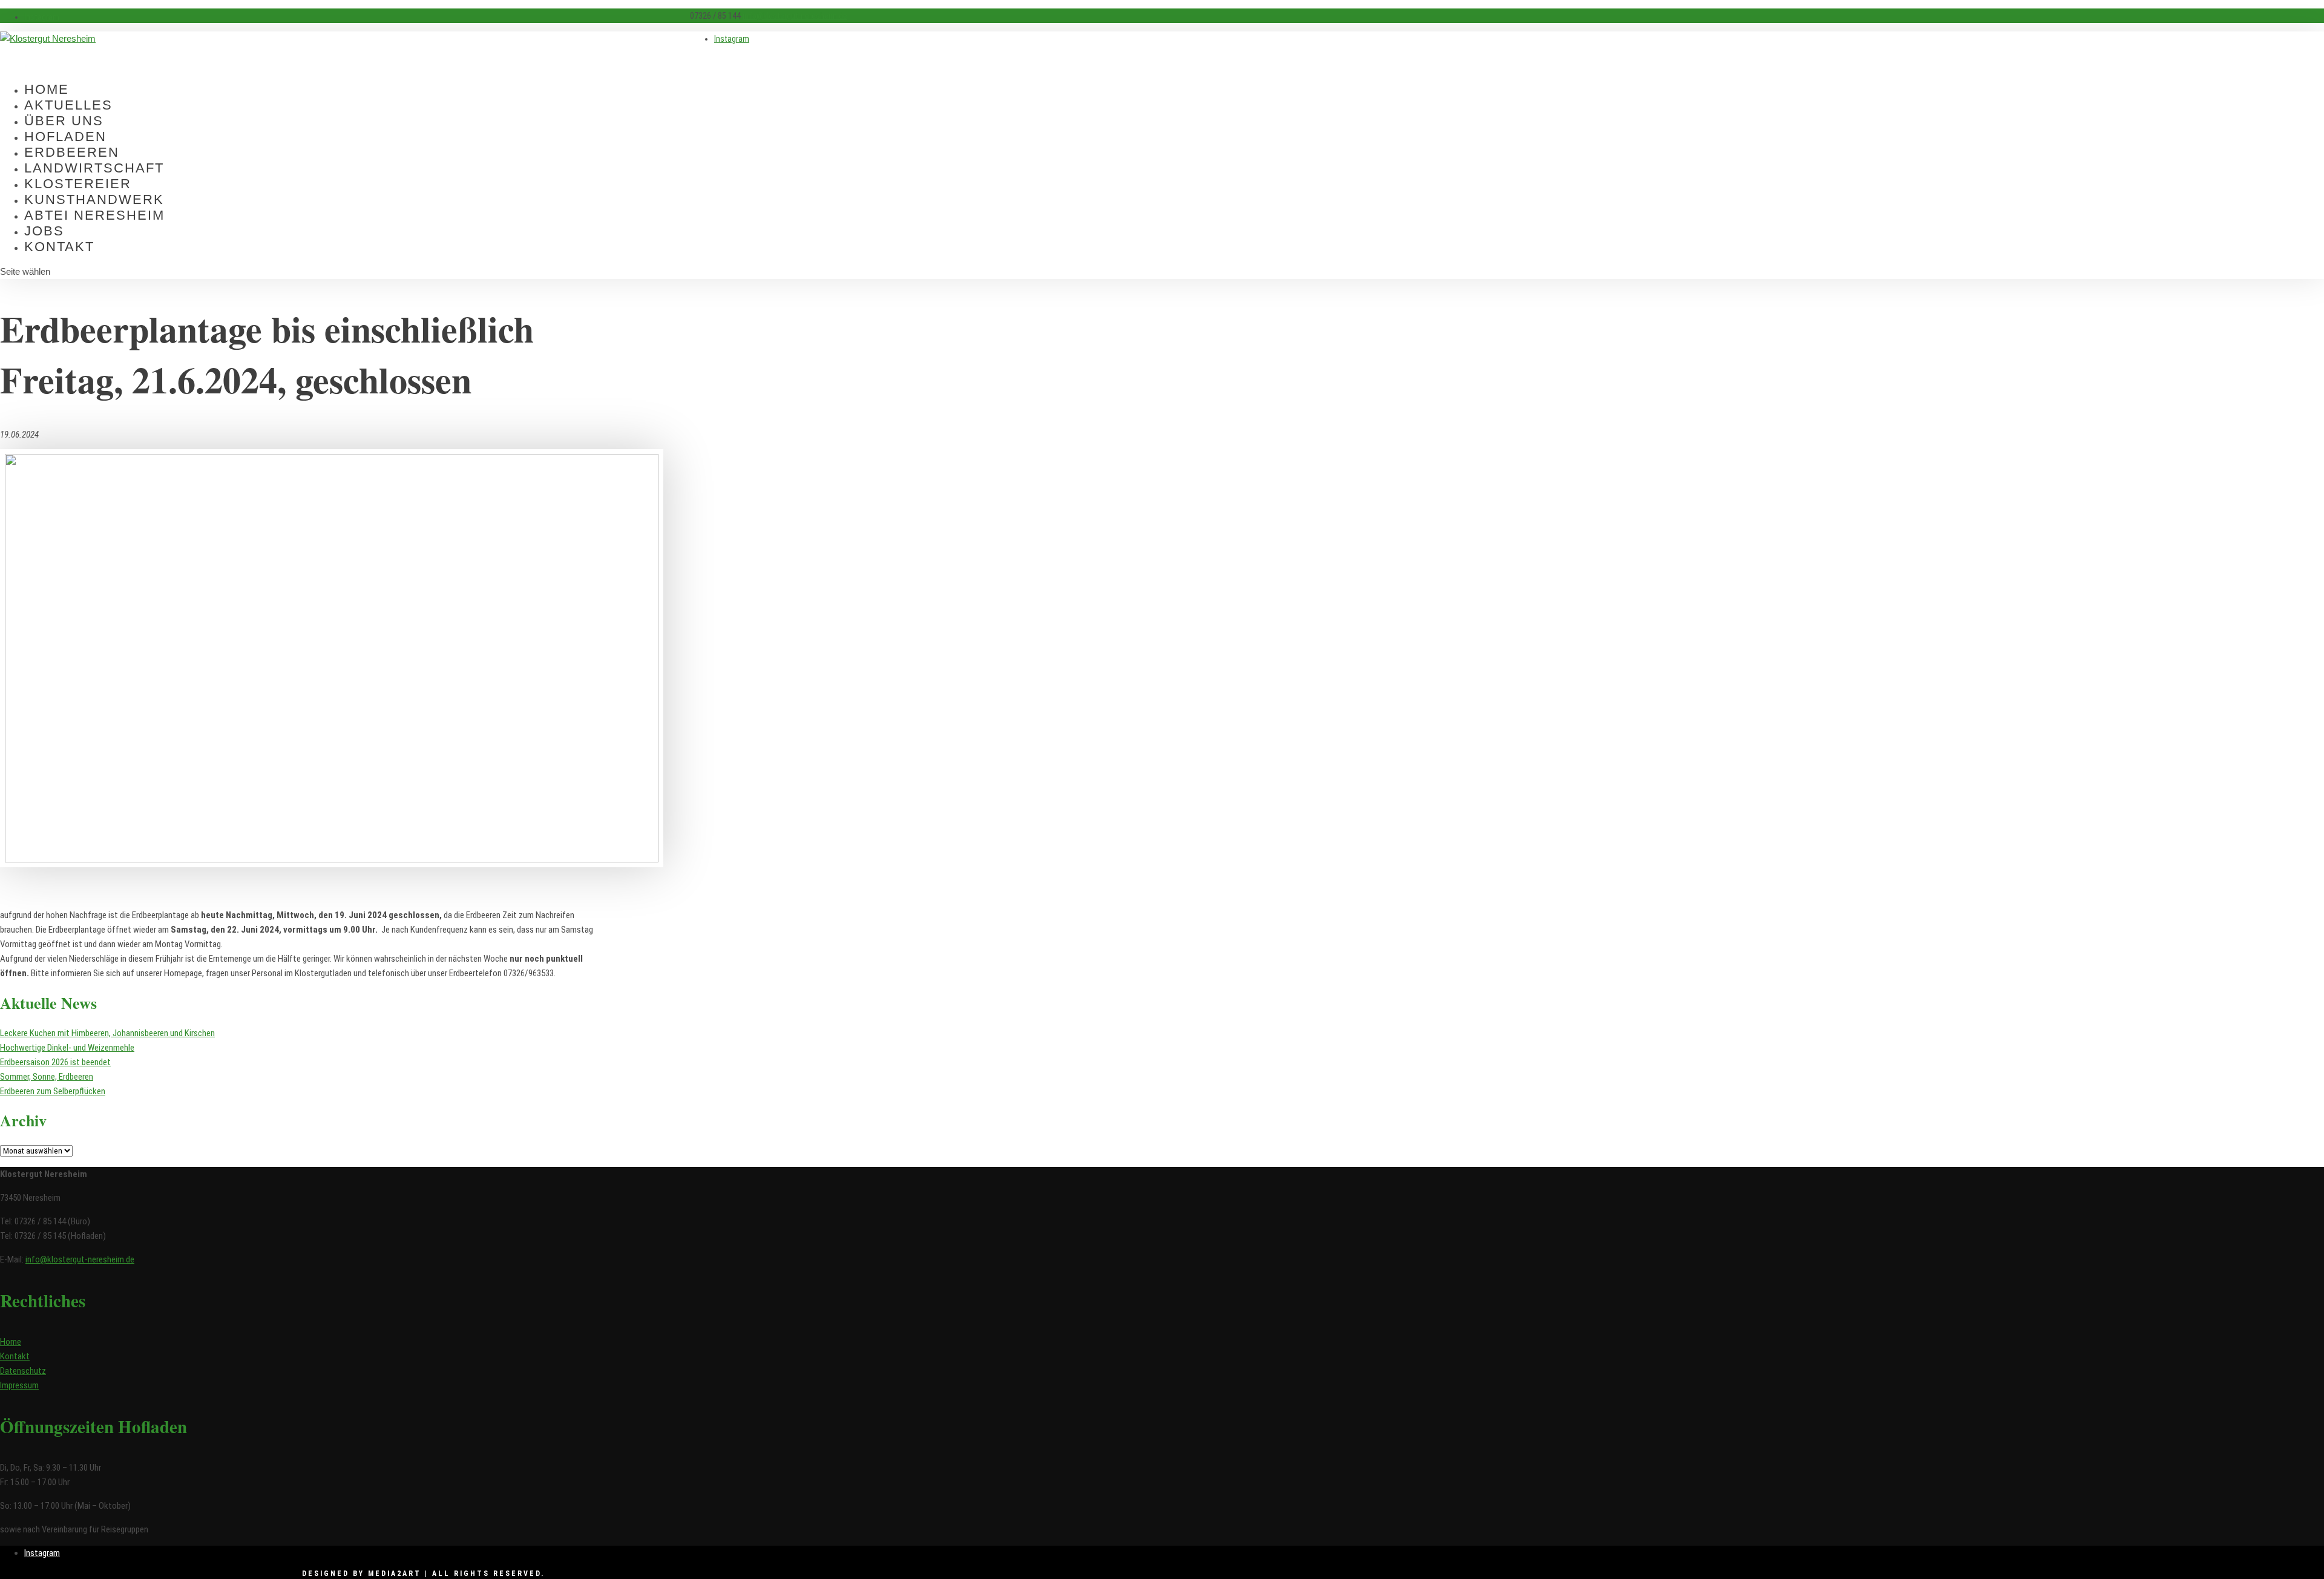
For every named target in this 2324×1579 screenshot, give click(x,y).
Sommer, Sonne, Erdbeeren (47, 1077)
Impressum (19, 1385)
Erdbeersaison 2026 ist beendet (55, 1062)
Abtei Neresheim (94, 215)
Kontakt (59, 247)
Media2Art (395, 1574)
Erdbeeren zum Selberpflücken (53, 1091)
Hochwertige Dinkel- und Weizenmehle (67, 1048)
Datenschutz (23, 1371)
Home (11, 1342)
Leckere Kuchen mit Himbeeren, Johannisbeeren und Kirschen (107, 1033)
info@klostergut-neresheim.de (80, 1259)
